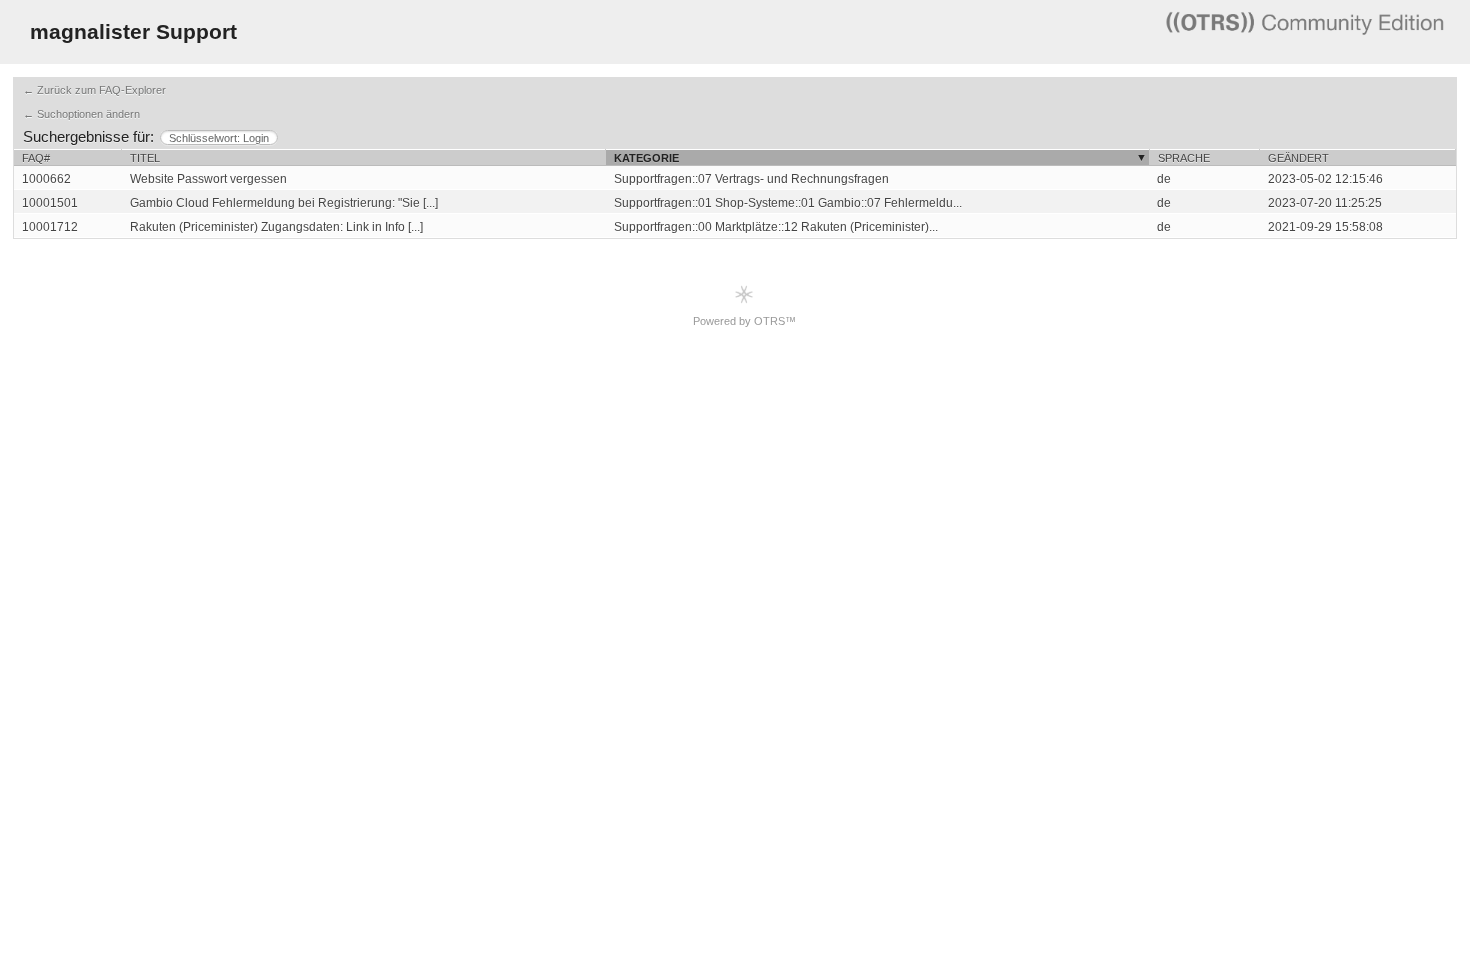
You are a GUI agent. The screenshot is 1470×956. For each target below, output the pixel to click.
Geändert (1298, 158)
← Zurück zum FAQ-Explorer (94, 90)
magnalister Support (133, 31)
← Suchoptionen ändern (81, 114)
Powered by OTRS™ (744, 321)
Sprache (1184, 158)
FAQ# (36, 158)
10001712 (50, 227)
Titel (145, 158)
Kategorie (646, 158)
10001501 (50, 203)
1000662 (46, 179)
